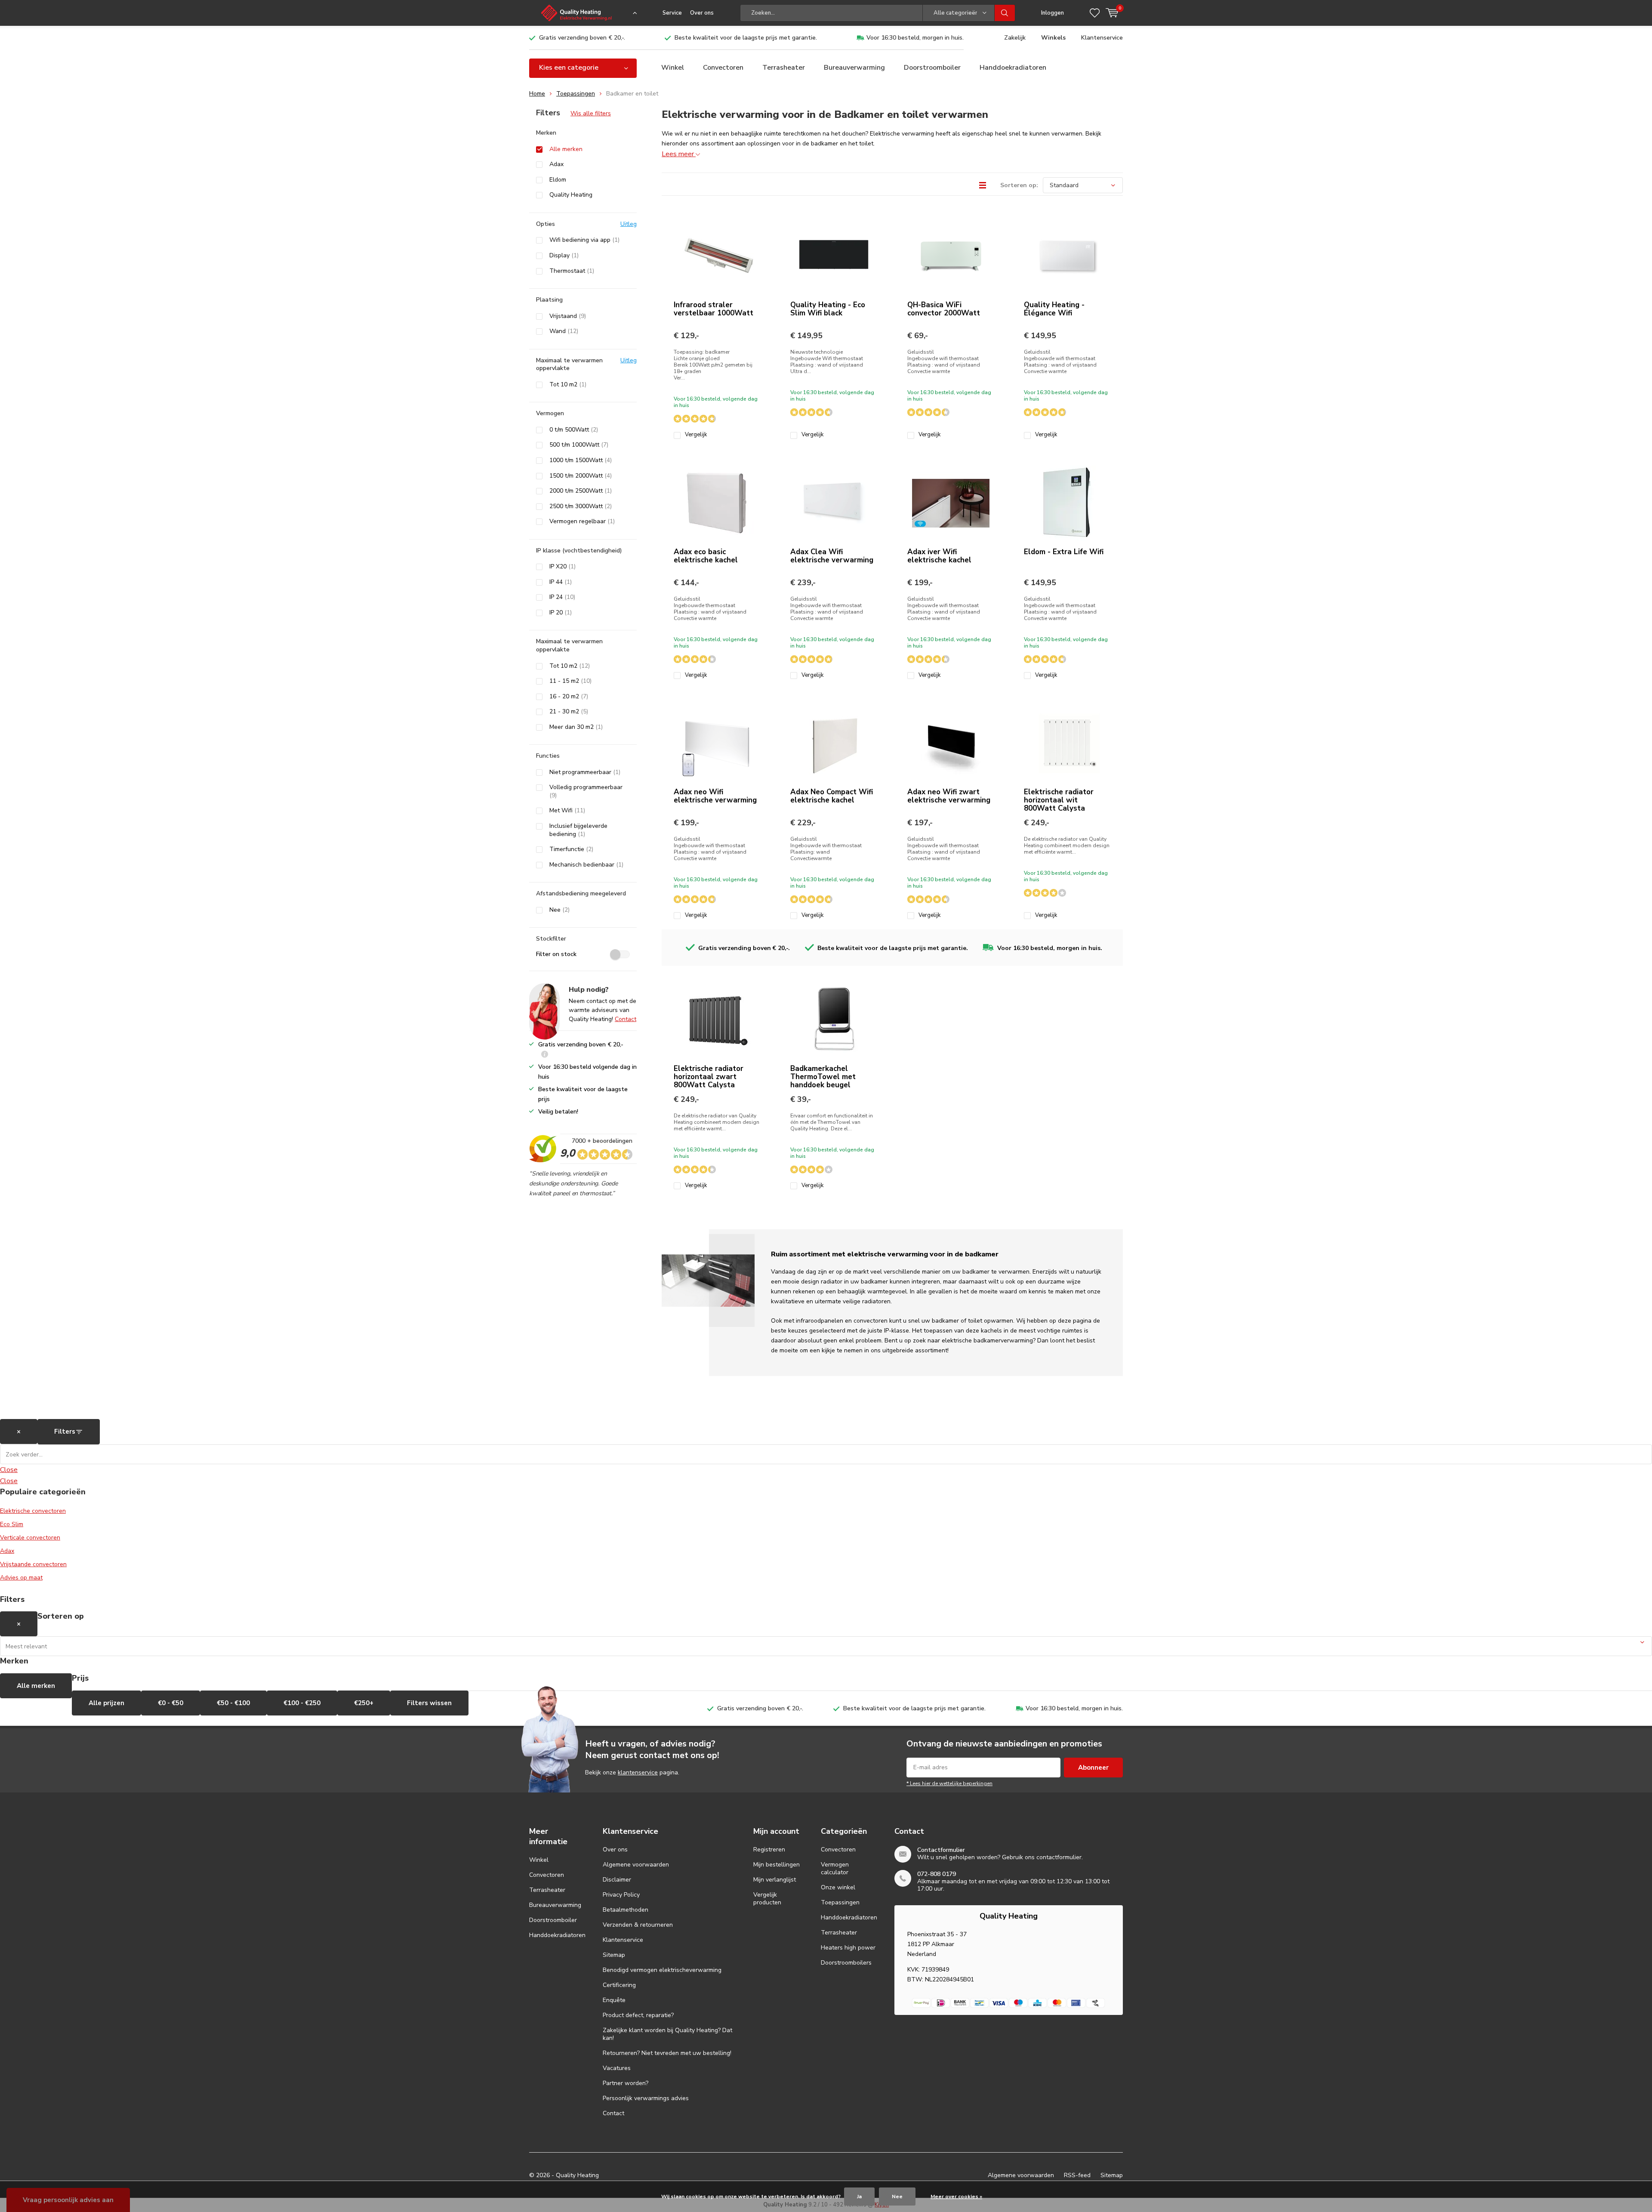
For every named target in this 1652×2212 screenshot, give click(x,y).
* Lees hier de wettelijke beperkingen (949, 1783)
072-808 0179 (937, 1874)
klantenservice (638, 1772)
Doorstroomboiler (932, 68)
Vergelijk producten (767, 1899)
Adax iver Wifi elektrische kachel (939, 556)
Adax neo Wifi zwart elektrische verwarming (949, 796)
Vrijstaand (568, 316)
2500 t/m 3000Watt (581, 506)
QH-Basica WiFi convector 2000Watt (944, 309)
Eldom (558, 180)
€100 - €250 (302, 1703)
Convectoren (723, 68)
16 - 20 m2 (569, 697)
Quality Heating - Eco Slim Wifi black (828, 309)
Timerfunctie (571, 849)
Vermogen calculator (835, 1868)
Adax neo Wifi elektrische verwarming (715, 796)
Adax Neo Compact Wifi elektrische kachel (832, 796)
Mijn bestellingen (777, 1865)
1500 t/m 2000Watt (581, 476)
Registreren (769, 1850)
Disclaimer (617, 1880)
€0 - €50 (171, 1703)
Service (672, 13)
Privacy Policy (621, 1895)
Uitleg (629, 224)
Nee (559, 910)
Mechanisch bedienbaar (586, 865)
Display (564, 256)
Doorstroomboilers (846, 1963)
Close (9, 1470)
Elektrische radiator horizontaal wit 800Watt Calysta (1059, 800)
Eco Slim (12, 1524)
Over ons (702, 13)
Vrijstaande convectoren (33, 1564)
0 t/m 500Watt (574, 430)
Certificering (619, 1985)
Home (537, 94)
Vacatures (617, 2068)
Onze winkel (838, 1887)
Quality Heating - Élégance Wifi (1054, 309)
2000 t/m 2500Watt (581, 491)
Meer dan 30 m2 (576, 727)
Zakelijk (1015, 38)
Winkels (1053, 38)
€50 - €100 (233, 1703)
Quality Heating (571, 195)
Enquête (614, 2000)
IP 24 (562, 597)
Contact (626, 1019)
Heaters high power (848, 1948)
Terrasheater (784, 68)
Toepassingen (576, 94)
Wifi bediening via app (584, 240)
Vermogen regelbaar (582, 521)
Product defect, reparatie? (638, 2015)
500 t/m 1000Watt (579, 445)
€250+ (364, 1703)
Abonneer (1093, 1768)
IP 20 (561, 613)
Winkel (673, 68)
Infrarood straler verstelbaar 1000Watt (714, 309)
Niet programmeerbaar (585, 772)
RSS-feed (1077, 2175)
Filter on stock (556, 954)
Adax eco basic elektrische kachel (706, 556)
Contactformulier (941, 1850)
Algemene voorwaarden (636, 1865)
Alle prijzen (106, 1703)
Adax (556, 164)
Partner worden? (626, 2083)
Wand (564, 331)
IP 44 (561, 582)
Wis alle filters (591, 113)
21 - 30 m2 (569, 712)
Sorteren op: (1019, 185)
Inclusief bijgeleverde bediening (578, 830)
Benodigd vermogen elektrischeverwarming (662, 1970)
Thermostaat (572, 271)
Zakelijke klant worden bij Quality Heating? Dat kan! (667, 2034)
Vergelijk (696, 435)
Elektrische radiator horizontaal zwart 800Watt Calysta (709, 1077)
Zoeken (1005, 13)
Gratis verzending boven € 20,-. (582, 38)
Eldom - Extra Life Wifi (1064, 552)
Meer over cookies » (956, 2197)
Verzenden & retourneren (638, 1925)
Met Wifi (567, 811)
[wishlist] (1095, 13)
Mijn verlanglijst (775, 1880)
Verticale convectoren (30, 1538)
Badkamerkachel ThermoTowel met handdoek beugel (823, 1077)
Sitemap (614, 1955)
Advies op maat (21, 1578)
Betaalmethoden (626, 1910)
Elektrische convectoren (33, 1511)
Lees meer (679, 154)
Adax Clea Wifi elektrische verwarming (832, 556)
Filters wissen (429, 1703)
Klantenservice (1102, 38)
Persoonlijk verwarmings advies (646, 2098)
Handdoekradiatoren (1013, 68)
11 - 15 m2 (570, 681)
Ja (859, 2197)
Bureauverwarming (854, 68)
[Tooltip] (545, 1055)
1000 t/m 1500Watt (581, 460)
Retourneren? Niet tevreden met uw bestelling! (667, 2053)
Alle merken (566, 149)
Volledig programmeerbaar (586, 791)
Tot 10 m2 (568, 385)
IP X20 (562, 567)
